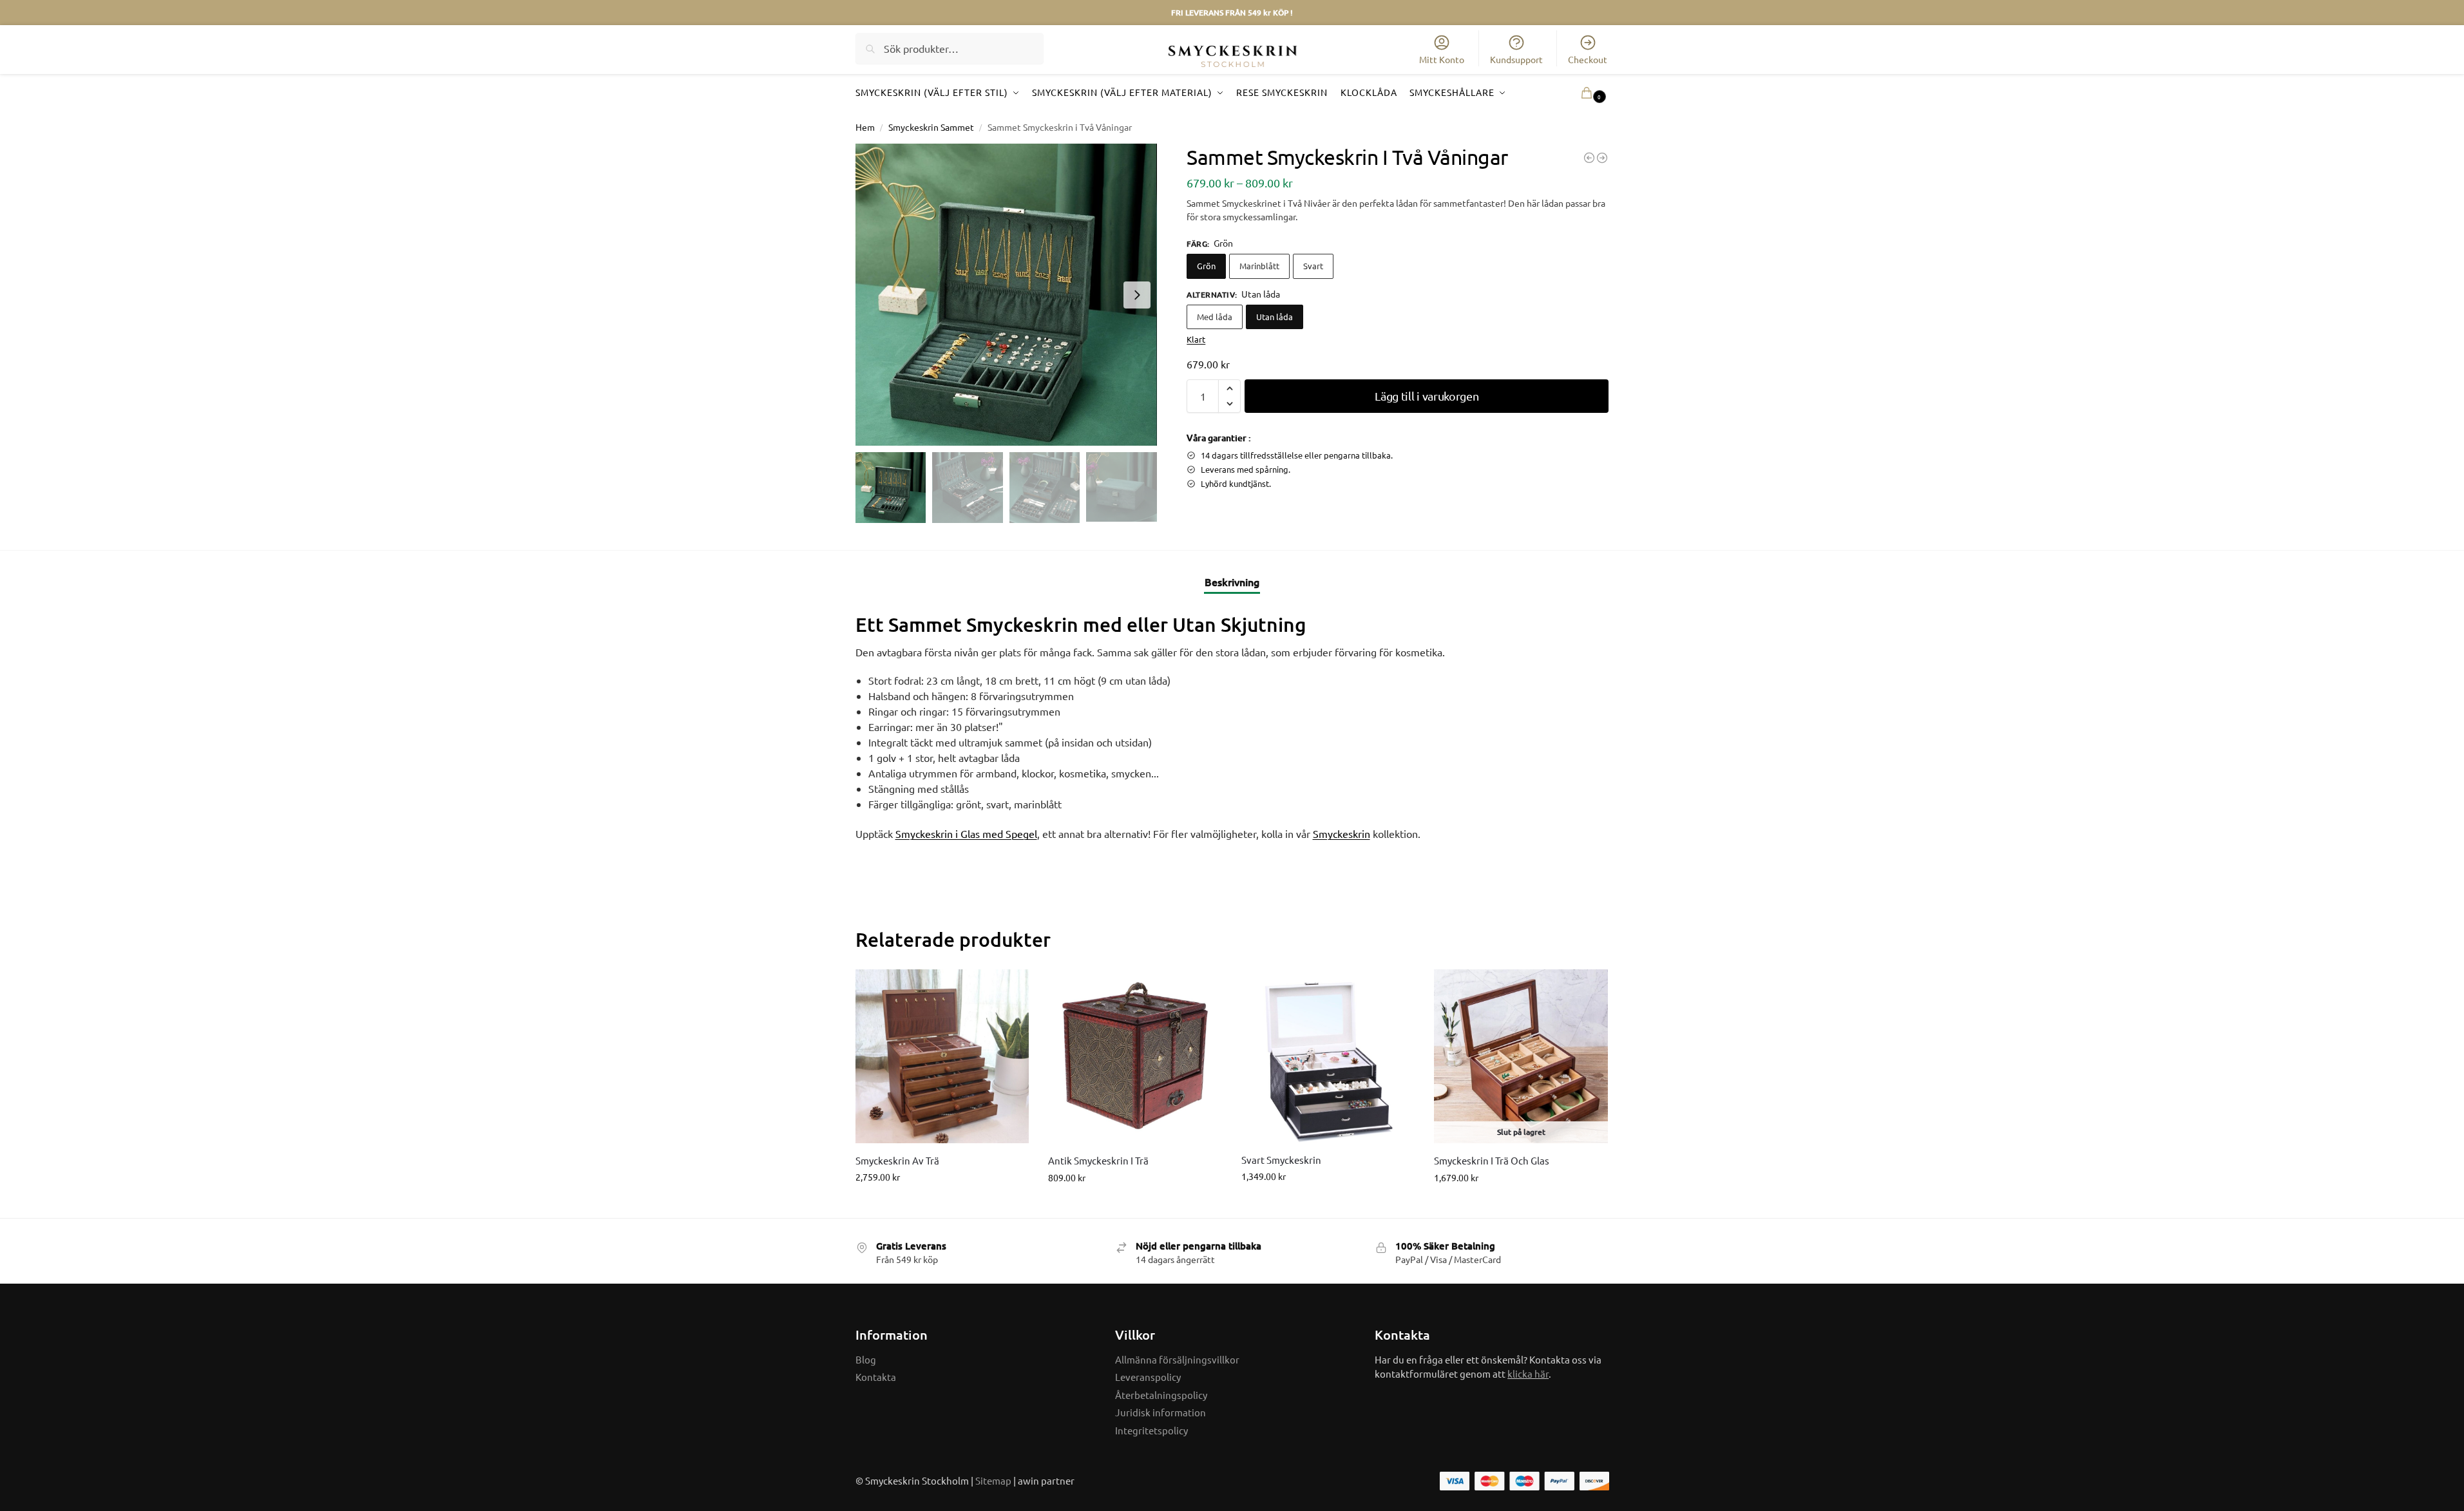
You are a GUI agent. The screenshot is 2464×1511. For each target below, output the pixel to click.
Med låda (1215, 317)
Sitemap (993, 1480)
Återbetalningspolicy (1161, 1395)
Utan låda (1275, 317)
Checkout (1588, 59)
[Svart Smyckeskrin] (1328, 1056)
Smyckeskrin (1342, 833)
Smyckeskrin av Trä (897, 1160)
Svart (1313, 266)
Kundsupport (1516, 59)
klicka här (1528, 1373)
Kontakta (876, 1377)
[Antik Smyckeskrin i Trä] (1135, 1056)
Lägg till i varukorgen (1427, 396)
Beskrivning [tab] (1232, 582)
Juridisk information (1160, 1412)
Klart (1196, 339)
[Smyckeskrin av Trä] (1589, 158)
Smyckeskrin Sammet (931, 127)
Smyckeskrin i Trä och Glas (1492, 1160)
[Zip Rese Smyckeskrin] (1602, 158)
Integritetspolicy (1151, 1430)
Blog (866, 1359)
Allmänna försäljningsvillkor (1177, 1359)
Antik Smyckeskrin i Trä (1098, 1160)
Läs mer (1521, 1205)
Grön (1206, 266)
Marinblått (1259, 266)
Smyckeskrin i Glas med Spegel (966, 833)
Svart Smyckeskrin (1281, 1160)
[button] (1575, 92)
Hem (865, 127)
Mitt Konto (1442, 59)
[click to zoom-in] (1006, 295)
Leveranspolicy (1148, 1377)
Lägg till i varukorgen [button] (942, 1204)
